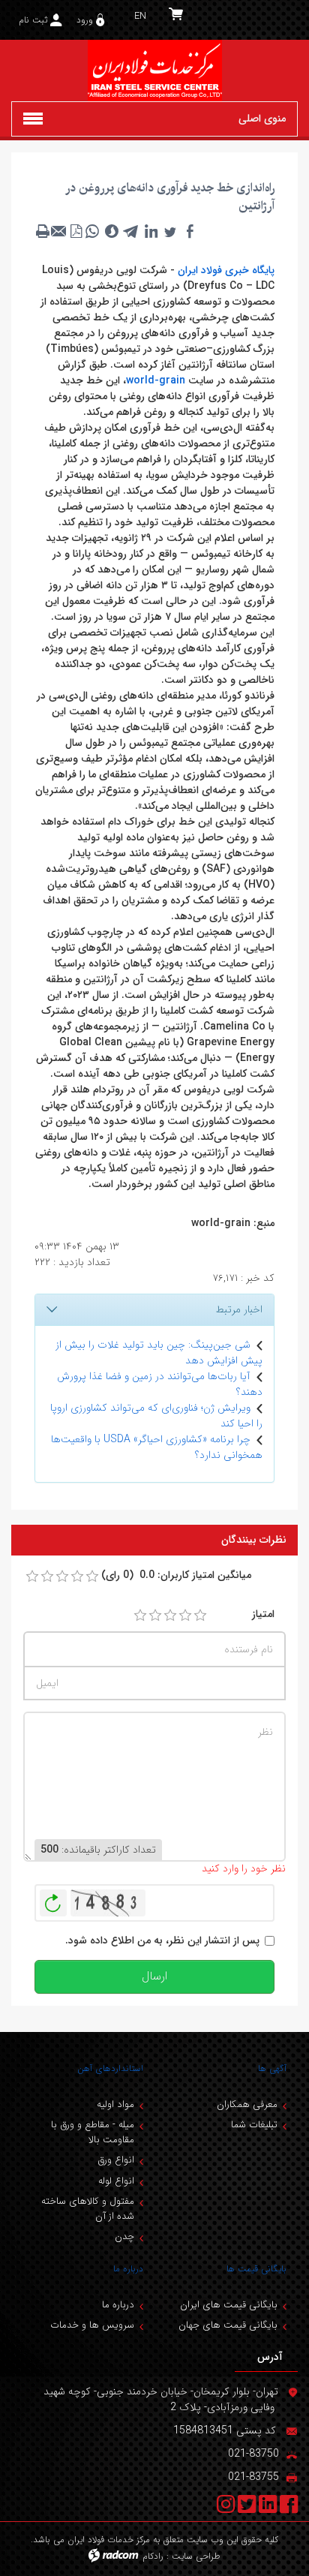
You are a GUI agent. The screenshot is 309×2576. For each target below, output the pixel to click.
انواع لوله (116, 2181)
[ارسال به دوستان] (59, 231)
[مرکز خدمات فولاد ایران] (154, 71)
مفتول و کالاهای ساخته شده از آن (88, 2209)
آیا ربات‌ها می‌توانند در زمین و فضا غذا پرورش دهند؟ (160, 1384)
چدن (124, 2236)
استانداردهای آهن (110, 2068)
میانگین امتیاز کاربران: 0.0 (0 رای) (176, 1575)
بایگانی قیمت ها (256, 2269)
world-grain (156, 380)
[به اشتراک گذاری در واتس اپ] (92, 231)
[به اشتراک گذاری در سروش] (112, 231)
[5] (200, 1616)
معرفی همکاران (247, 2104)
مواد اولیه (115, 2104)
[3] (170, 1616)
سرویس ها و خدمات (92, 2325)
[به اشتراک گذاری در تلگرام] (131, 231)
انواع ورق (116, 2160)
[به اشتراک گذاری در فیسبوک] (190, 231)
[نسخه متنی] (43, 231)
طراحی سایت (196, 2556)
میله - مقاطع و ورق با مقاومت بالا (93, 2132)
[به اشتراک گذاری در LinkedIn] (151, 231)
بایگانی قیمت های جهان (228, 2325)
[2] (155, 1616)
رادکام (153, 2556)
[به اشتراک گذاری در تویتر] (170, 231)
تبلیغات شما (254, 2125)
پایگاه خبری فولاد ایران (226, 270)
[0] (32, 1577)
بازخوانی (53, 1899)
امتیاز (263, 1614)
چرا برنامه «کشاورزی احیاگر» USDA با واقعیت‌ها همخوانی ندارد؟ (157, 1447)
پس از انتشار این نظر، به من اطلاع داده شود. (162, 1941)
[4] (185, 1616)
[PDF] (76, 231)
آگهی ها (272, 2068)
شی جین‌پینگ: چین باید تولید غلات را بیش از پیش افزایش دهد (159, 1353)
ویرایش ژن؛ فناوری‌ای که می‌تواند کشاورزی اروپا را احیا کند (156, 1416)
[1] (140, 1616)
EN (140, 16)
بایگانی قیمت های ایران (229, 2305)
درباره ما (128, 2269)
